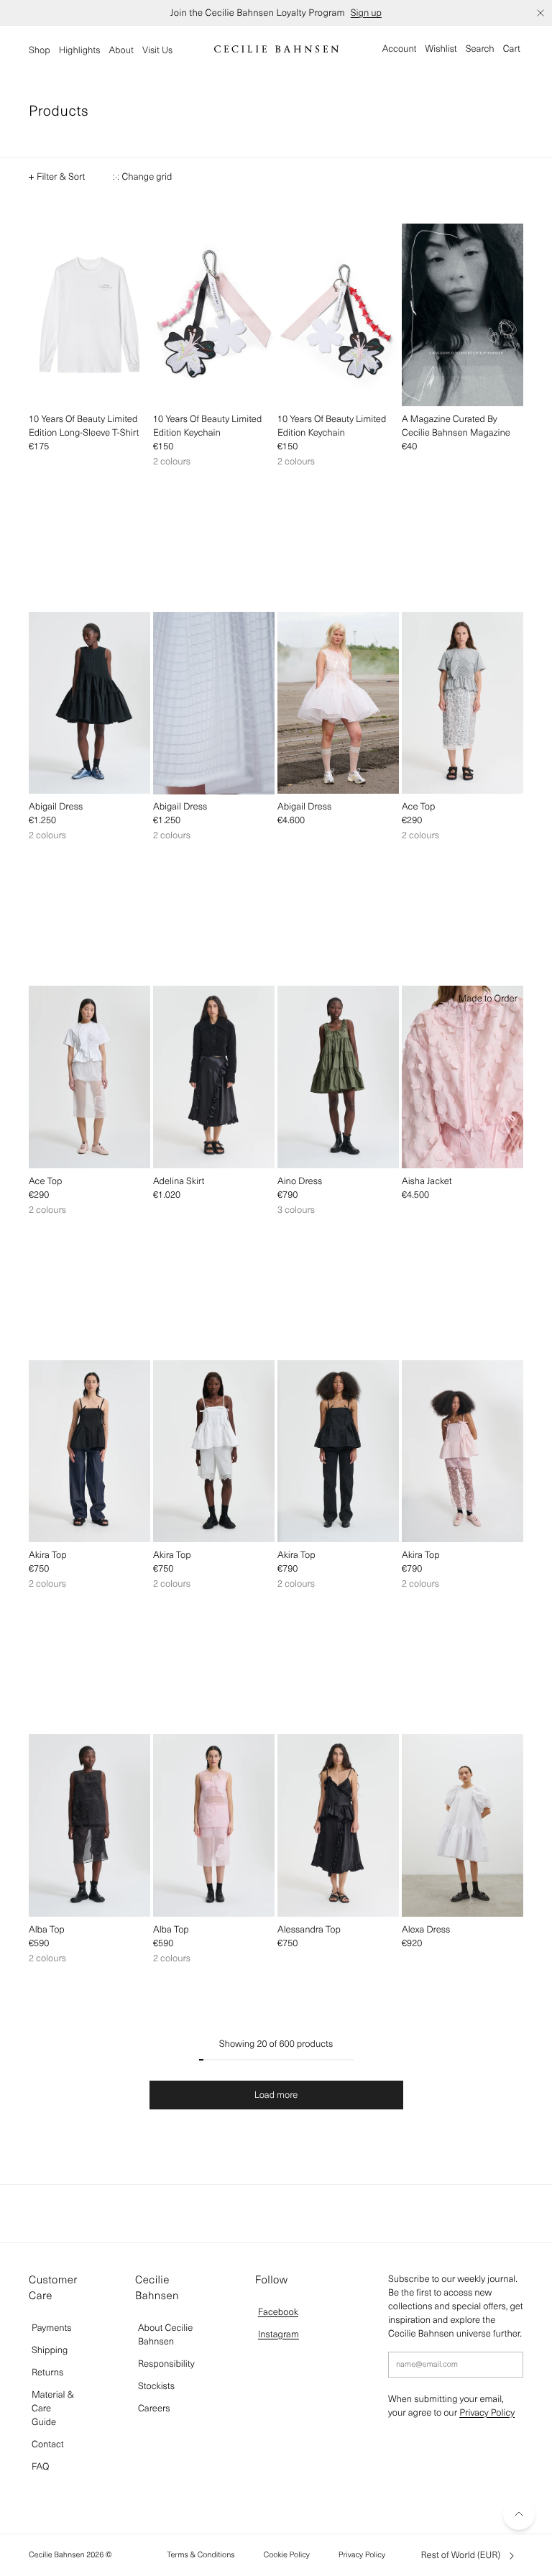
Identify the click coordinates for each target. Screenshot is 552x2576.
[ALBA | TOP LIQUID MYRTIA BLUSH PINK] (214, 1825)
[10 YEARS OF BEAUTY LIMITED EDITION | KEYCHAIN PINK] (214, 315)
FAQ (40, 2466)
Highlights (80, 50)
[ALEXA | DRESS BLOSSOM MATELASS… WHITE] (463, 1825)
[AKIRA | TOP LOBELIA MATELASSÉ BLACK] (338, 1452)
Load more (276, 2095)
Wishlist (441, 49)
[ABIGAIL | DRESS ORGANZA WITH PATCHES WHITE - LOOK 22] (338, 703)
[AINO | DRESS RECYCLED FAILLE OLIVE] (338, 1077)
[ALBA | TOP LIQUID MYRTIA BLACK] (89, 1825)
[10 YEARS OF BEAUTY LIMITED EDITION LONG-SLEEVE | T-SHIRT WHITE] (89, 315)
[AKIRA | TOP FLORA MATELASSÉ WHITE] (214, 1452)
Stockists (156, 2386)
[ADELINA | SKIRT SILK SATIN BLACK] (214, 1077)
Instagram (279, 2334)
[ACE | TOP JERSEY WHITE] (89, 1077)
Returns (47, 2372)
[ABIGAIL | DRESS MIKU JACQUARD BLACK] (89, 703)
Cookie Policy (287, 2554)
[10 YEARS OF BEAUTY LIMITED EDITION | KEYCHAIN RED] (338, 315)
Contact (48, 2444)
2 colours (172, 461)
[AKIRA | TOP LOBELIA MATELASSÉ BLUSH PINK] (463, 1452)
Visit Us (157, 50)
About (121, 50)
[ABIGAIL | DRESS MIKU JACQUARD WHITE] (214, 703)
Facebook (278, 2312)
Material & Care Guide (53, 2408)
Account (400, 49)
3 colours (296, 1210)
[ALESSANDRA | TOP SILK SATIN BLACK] (338, 1825)
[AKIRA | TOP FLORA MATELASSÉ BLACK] (89, 1452)
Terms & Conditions (201, 2554)
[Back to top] (519, 2514)
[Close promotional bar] (540, 13)
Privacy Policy (487, 2412)
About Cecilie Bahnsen (165, 2334)
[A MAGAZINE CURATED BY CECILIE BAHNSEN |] (463, 315)
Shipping (50, 2350)
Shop (40, 50)
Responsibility (166, 2364)
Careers (154, 2408)
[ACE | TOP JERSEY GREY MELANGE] (463, 703)
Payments (52, 2328)
